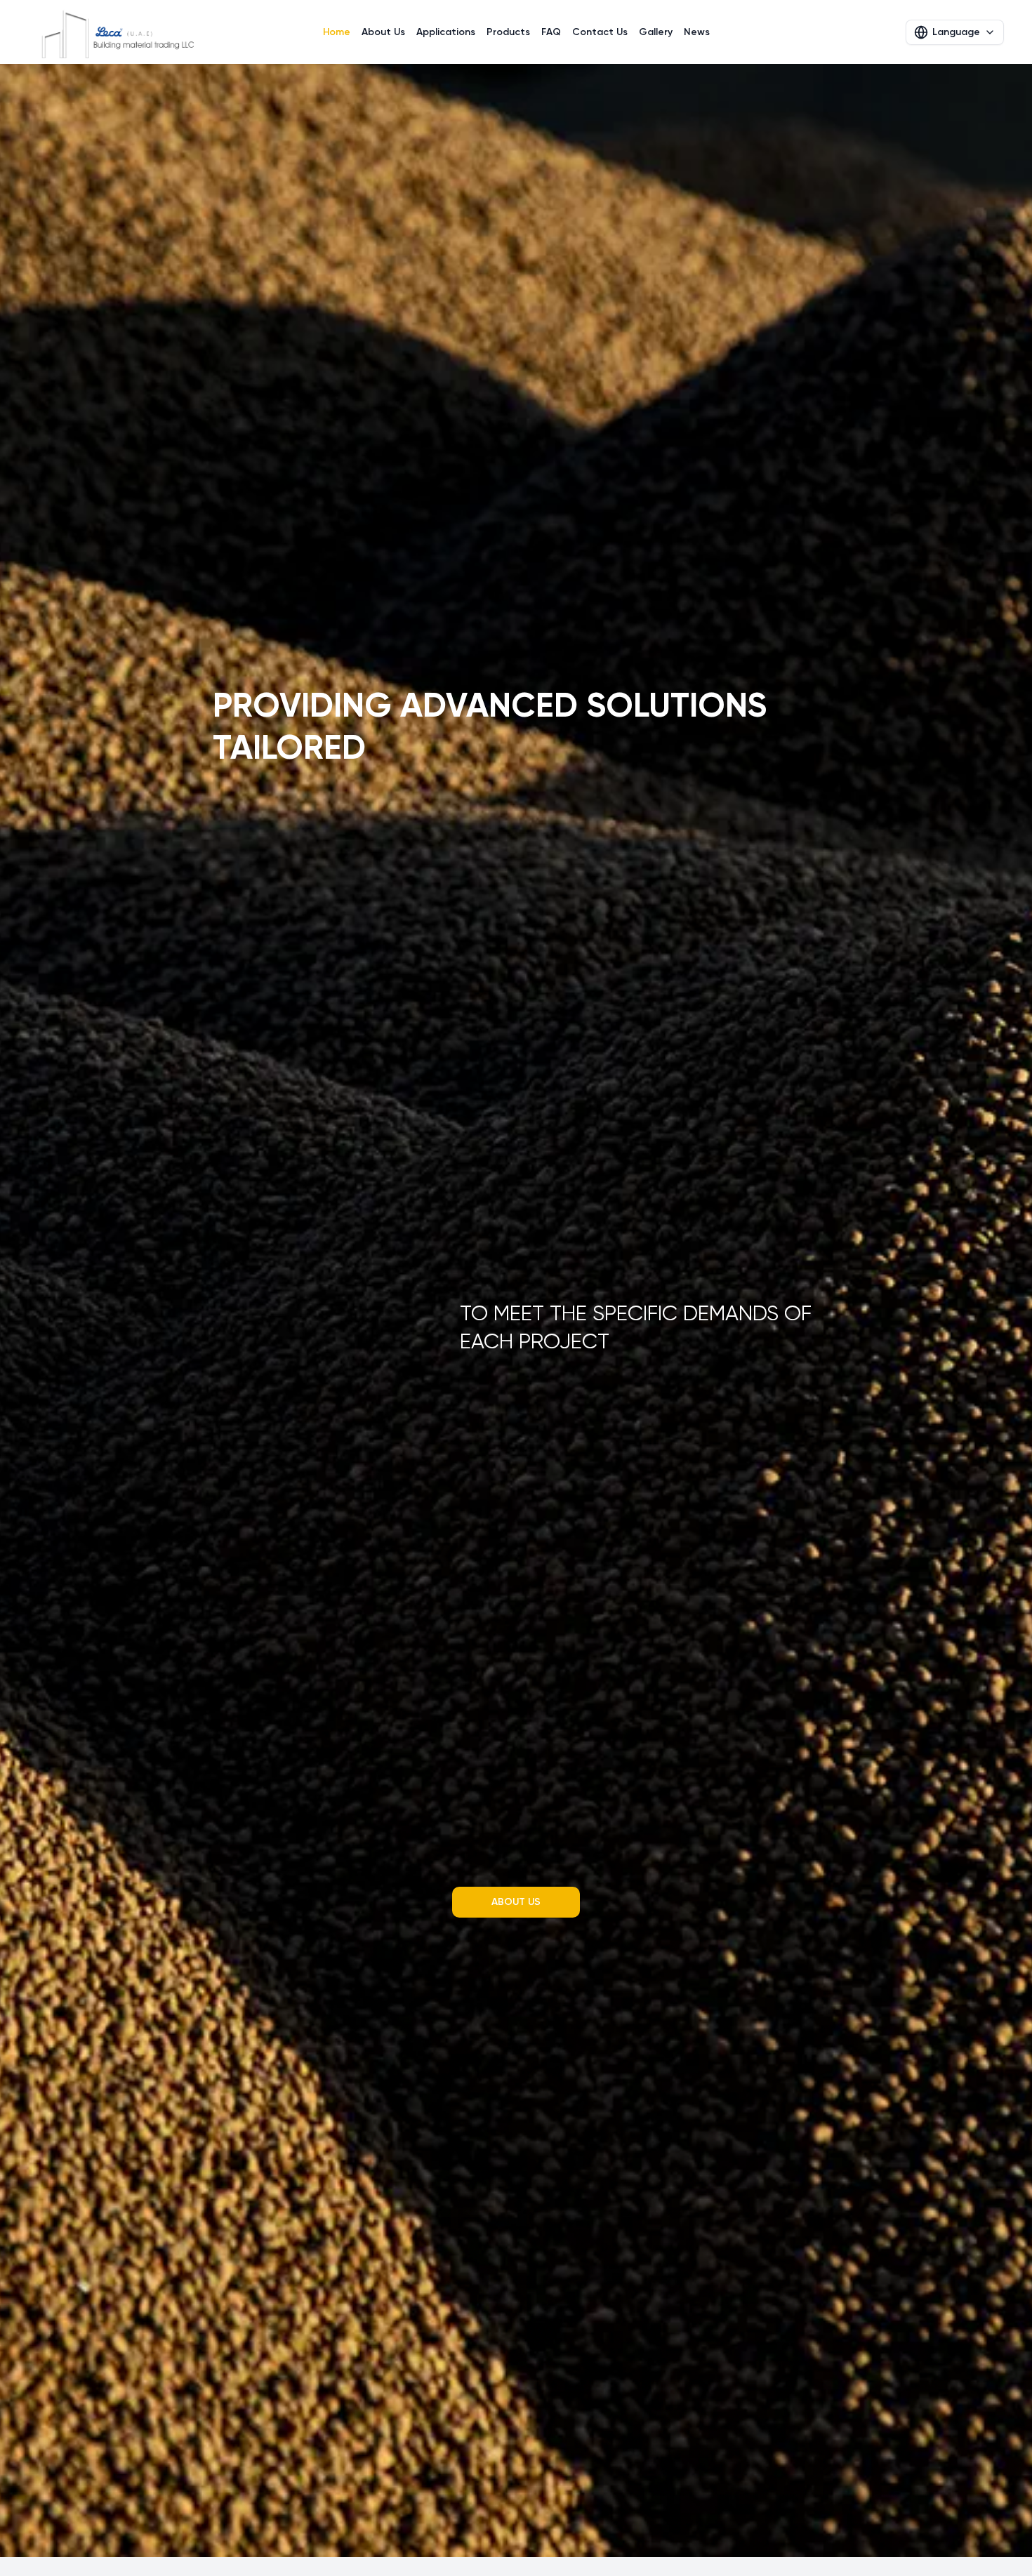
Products (508, 32)
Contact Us (600, 32)
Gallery (656, 32)
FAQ (551, 32)
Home (337, 32)
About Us (383, 32)
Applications (446, 32)
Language (956, 32)
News (697, 32)
